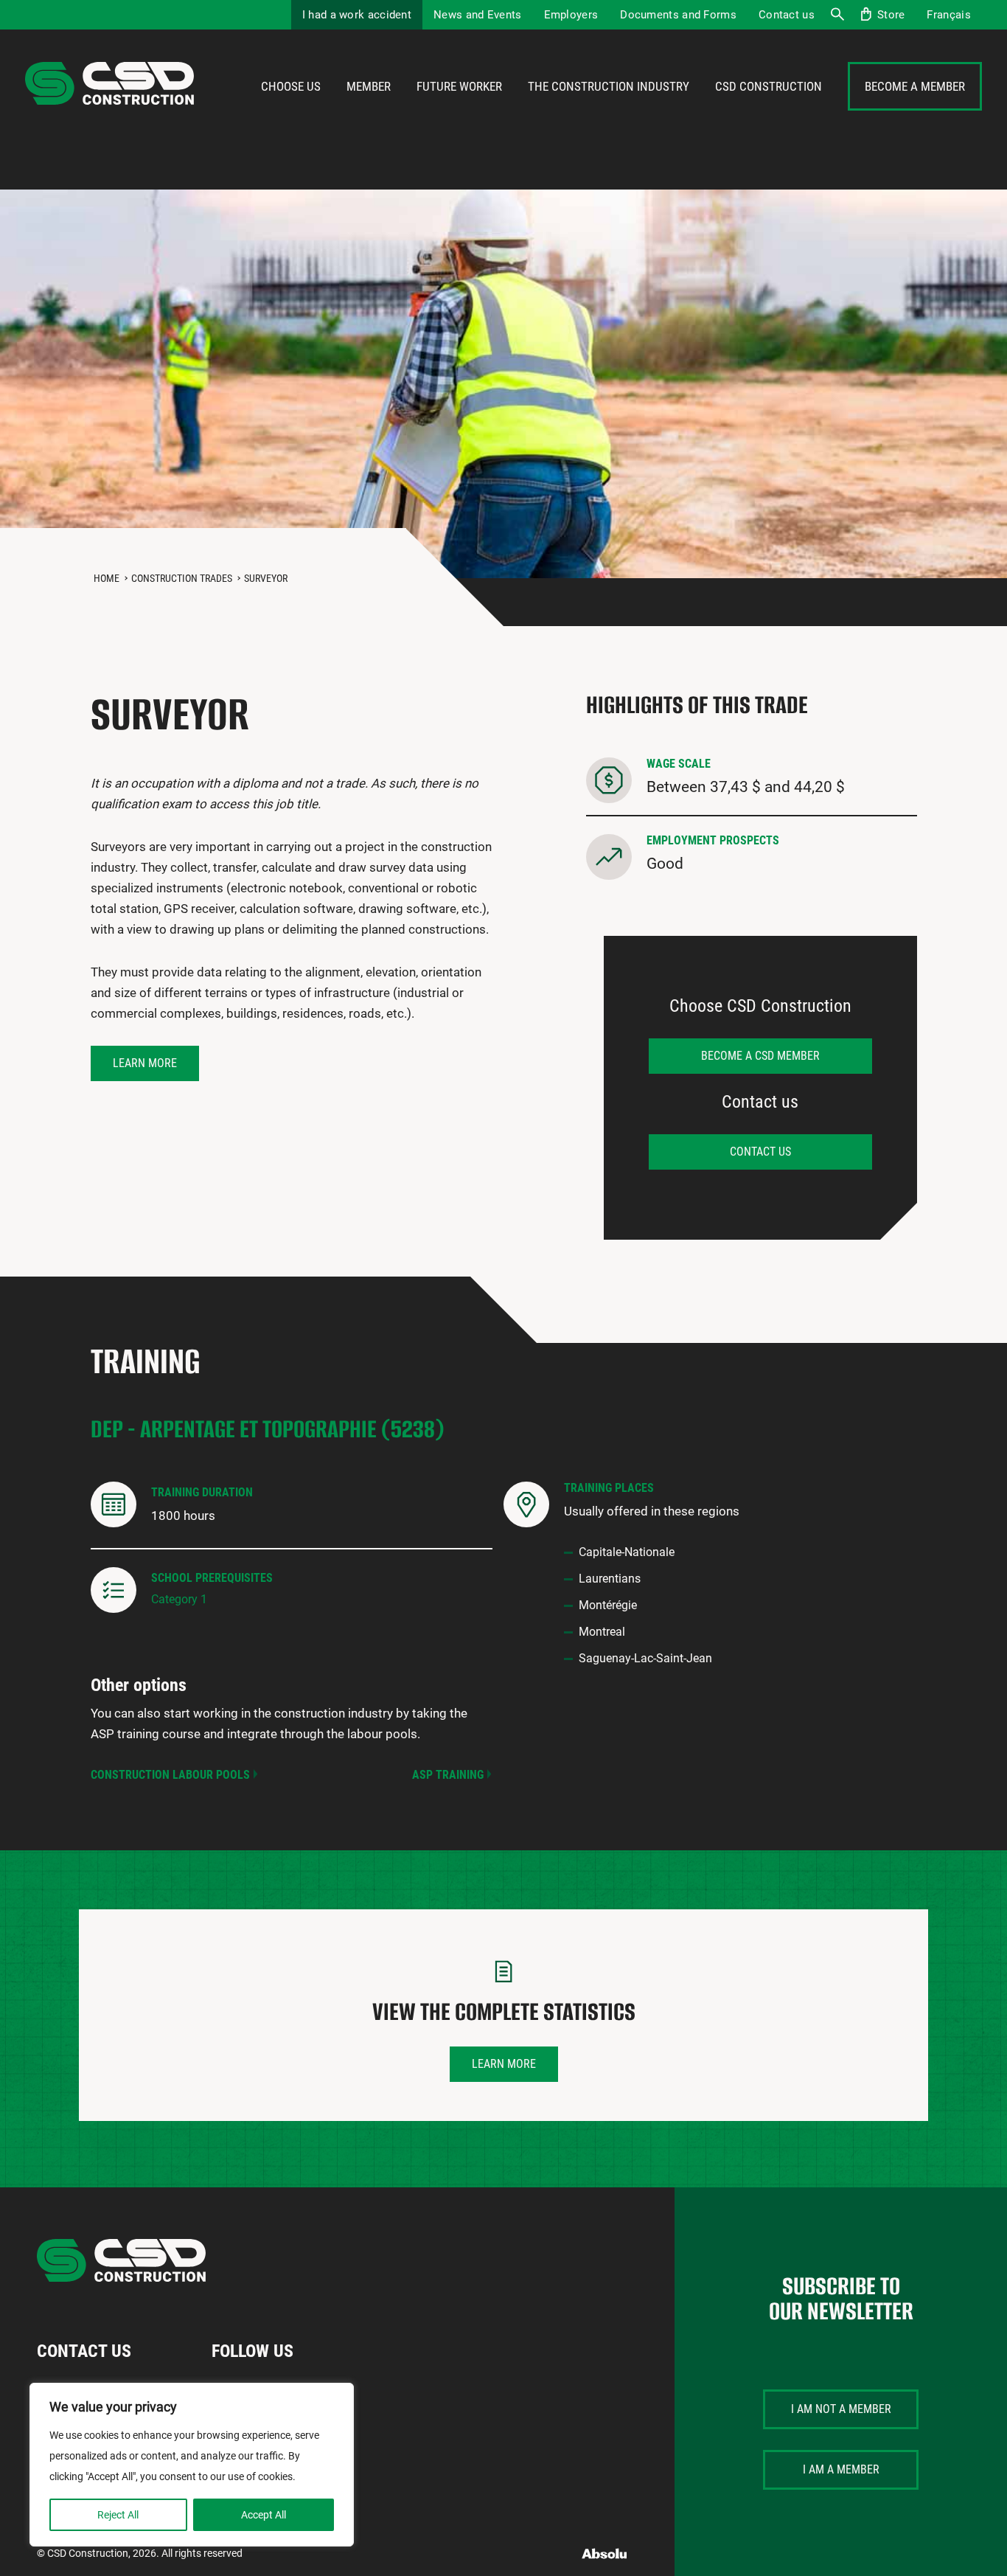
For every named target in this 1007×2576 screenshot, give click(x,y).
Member (369, 86)
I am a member (841, 2469)
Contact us (787, 15)
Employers (571, 15)
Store (891, 15)
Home (107, 578)
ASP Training (448, 1775)
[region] (192, 2465)
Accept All (264, 2515)
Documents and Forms (678, 15)
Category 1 (179, 1599)
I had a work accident (357, 15)
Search (837, 15)
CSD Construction (769, 86)
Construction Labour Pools (170, 1775)
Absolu (605, 2554)
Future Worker (459, 86)
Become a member (915, 86)
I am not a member (841, 2409)
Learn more (145, 1063)
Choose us (291, 86)
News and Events (478, 15)
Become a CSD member (760, 1056)
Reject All (118, 2515)
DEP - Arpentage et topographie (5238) (268, 1429)
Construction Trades (182, 578)
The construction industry (609, 86)
